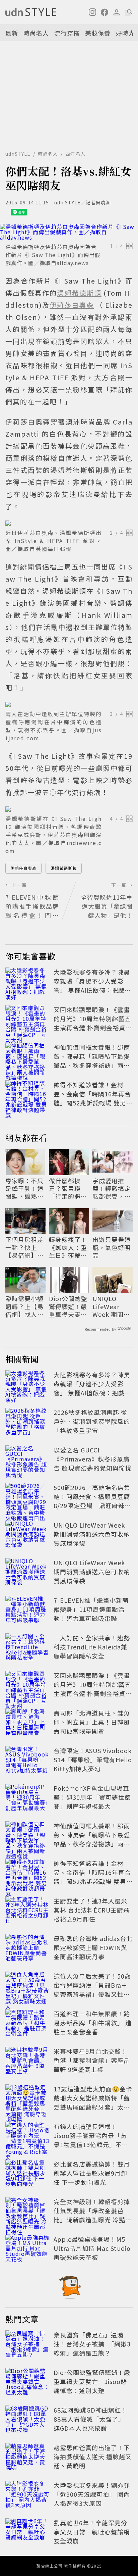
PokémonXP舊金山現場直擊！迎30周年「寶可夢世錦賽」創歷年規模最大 (92, 1797)
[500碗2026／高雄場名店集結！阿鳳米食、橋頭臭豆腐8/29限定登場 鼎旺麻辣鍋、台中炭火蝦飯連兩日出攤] (27, 1498)
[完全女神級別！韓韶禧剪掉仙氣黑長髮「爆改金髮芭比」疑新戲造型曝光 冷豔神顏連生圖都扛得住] (27, 2212)
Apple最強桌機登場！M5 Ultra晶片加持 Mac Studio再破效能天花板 (92, 2248)
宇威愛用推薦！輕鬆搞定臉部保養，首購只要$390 (112, 1189)
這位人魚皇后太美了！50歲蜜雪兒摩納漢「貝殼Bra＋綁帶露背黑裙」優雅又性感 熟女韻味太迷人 (92, 1990)
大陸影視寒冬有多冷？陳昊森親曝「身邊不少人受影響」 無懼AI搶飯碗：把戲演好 (92, 985)
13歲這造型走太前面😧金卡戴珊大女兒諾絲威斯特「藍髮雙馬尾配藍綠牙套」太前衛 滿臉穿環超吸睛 (93, 2102)
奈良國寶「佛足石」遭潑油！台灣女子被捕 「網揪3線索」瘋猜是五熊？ (92, 2344)
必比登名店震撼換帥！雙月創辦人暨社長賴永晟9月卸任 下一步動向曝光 (92, 2173)
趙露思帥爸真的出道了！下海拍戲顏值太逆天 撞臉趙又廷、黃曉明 (93, 2457)
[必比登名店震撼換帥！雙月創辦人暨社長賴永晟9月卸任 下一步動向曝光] (27, 2174)
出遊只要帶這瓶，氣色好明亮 (112, 1247)
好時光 (125, 33)
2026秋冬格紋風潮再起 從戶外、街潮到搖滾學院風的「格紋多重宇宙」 (92, 1421)
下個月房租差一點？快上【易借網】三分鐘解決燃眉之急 (24, 1247)
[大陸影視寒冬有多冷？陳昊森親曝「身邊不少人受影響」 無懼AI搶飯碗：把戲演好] (27, 982)
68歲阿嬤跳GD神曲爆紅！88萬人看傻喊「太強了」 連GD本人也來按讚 (91, 2419)
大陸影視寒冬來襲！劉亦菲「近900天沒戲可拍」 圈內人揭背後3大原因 (92, 2494)
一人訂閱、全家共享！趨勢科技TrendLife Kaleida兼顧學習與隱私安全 (92, 1647)
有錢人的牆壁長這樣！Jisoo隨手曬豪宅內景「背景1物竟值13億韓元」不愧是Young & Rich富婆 (91, 2140)
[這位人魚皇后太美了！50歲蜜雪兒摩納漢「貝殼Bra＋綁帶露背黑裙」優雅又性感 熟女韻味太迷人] (27, 1986)
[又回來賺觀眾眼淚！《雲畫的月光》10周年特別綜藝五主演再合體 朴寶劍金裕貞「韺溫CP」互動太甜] (27, 1020)
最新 (12, 33)
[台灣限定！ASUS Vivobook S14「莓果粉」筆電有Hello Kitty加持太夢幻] (27, 1761)
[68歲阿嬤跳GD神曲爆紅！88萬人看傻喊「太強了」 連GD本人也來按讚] (27, 2420)
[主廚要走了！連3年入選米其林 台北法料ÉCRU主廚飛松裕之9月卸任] (27, 1911)
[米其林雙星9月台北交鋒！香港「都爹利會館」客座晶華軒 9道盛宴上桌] (27, 2062)
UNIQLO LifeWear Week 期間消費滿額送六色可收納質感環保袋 (112, 1306)
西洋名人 (75, 154)
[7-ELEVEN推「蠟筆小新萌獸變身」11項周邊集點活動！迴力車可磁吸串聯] (27, 1611)
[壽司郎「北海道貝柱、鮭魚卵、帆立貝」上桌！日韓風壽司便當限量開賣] (27, 1723)
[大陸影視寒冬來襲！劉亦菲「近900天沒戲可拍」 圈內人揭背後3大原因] (27, 2495)
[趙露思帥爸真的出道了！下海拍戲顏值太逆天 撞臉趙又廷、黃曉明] (27, 2458)
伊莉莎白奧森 (23, 868)
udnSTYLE (18, 154)
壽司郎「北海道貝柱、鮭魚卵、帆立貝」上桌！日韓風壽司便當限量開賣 (92, 1722)
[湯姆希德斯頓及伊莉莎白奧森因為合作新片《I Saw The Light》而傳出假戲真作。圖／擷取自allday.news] (69, 232)
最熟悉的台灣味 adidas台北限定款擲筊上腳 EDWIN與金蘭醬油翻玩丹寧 (93, 1947)
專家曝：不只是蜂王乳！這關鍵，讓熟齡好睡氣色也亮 (24, 1189)
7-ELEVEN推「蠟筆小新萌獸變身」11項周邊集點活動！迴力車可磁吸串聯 (91, 1609)
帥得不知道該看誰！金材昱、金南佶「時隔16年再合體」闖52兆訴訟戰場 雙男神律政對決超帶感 (93, 1098)
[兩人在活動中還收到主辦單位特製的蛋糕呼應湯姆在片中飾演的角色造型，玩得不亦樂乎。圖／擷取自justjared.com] (69, 704)
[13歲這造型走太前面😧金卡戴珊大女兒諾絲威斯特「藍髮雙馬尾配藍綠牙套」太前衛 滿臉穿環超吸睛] (27, 2099)
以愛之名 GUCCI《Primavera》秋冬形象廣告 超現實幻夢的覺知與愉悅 (93, 1459)
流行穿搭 (67, 33)
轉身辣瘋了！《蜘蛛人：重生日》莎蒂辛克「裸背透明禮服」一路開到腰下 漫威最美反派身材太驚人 (69, 1247)
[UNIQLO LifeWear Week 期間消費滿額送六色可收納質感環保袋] (27, 1535)
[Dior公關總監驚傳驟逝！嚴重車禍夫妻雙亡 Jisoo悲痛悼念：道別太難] (27, 2383)
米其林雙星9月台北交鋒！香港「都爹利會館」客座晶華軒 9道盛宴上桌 (92, 2060)
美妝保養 (98, 33)
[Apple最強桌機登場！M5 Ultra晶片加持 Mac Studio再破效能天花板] (27, 2249)
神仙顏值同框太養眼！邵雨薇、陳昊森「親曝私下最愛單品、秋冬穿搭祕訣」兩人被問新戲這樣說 (92, 1061)
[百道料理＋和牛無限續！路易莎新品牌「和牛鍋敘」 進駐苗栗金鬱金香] (27, 2024)
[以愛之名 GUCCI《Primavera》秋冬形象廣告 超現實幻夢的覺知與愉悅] (27, 1460)
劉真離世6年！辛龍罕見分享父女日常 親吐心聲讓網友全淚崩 (92, 2532)
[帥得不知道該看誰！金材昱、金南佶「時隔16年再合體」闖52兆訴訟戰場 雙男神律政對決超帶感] (27, 1095)
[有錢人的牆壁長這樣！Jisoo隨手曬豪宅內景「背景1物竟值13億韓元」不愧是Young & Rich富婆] (27, 2137)
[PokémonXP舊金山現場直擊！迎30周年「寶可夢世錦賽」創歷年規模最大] (27, 1798)
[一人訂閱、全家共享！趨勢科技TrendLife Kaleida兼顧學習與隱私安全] (27, 1648)
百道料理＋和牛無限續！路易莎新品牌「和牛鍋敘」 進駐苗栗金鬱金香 (93, 2023)
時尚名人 (36, 33)
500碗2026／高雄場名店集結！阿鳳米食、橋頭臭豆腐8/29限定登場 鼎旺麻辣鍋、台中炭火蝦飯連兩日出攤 (92, 1505)
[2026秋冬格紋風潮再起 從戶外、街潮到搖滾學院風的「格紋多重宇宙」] (27, 1423)
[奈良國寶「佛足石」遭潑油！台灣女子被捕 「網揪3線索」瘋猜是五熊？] (27, 2345)
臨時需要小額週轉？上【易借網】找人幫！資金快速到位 (24, 1306)
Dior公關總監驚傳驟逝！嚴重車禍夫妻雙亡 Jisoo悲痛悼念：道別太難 (68, 1306)
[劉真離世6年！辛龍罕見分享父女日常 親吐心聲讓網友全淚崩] (27, 2533)
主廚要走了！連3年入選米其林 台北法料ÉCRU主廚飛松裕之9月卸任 (92, 1910)
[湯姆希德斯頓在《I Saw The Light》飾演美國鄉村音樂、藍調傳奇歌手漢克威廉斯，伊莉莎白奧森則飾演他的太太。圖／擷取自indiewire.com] (69, 809)
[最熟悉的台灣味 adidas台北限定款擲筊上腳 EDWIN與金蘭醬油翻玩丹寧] (27, 1949)
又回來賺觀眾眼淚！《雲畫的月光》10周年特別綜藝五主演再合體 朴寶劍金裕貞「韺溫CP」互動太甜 (92, 1023)
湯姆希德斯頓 (64, 868)
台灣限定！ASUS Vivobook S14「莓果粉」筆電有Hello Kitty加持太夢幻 (93, 1760)
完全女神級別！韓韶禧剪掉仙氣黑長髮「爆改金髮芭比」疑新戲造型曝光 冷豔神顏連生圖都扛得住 (93, 2215)
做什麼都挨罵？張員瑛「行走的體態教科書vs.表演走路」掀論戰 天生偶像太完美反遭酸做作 (69, 1189)
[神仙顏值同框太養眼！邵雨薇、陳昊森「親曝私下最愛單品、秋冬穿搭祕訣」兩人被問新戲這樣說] (27, 1057)
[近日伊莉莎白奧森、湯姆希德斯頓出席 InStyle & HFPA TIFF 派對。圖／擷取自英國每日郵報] (69, 523)
